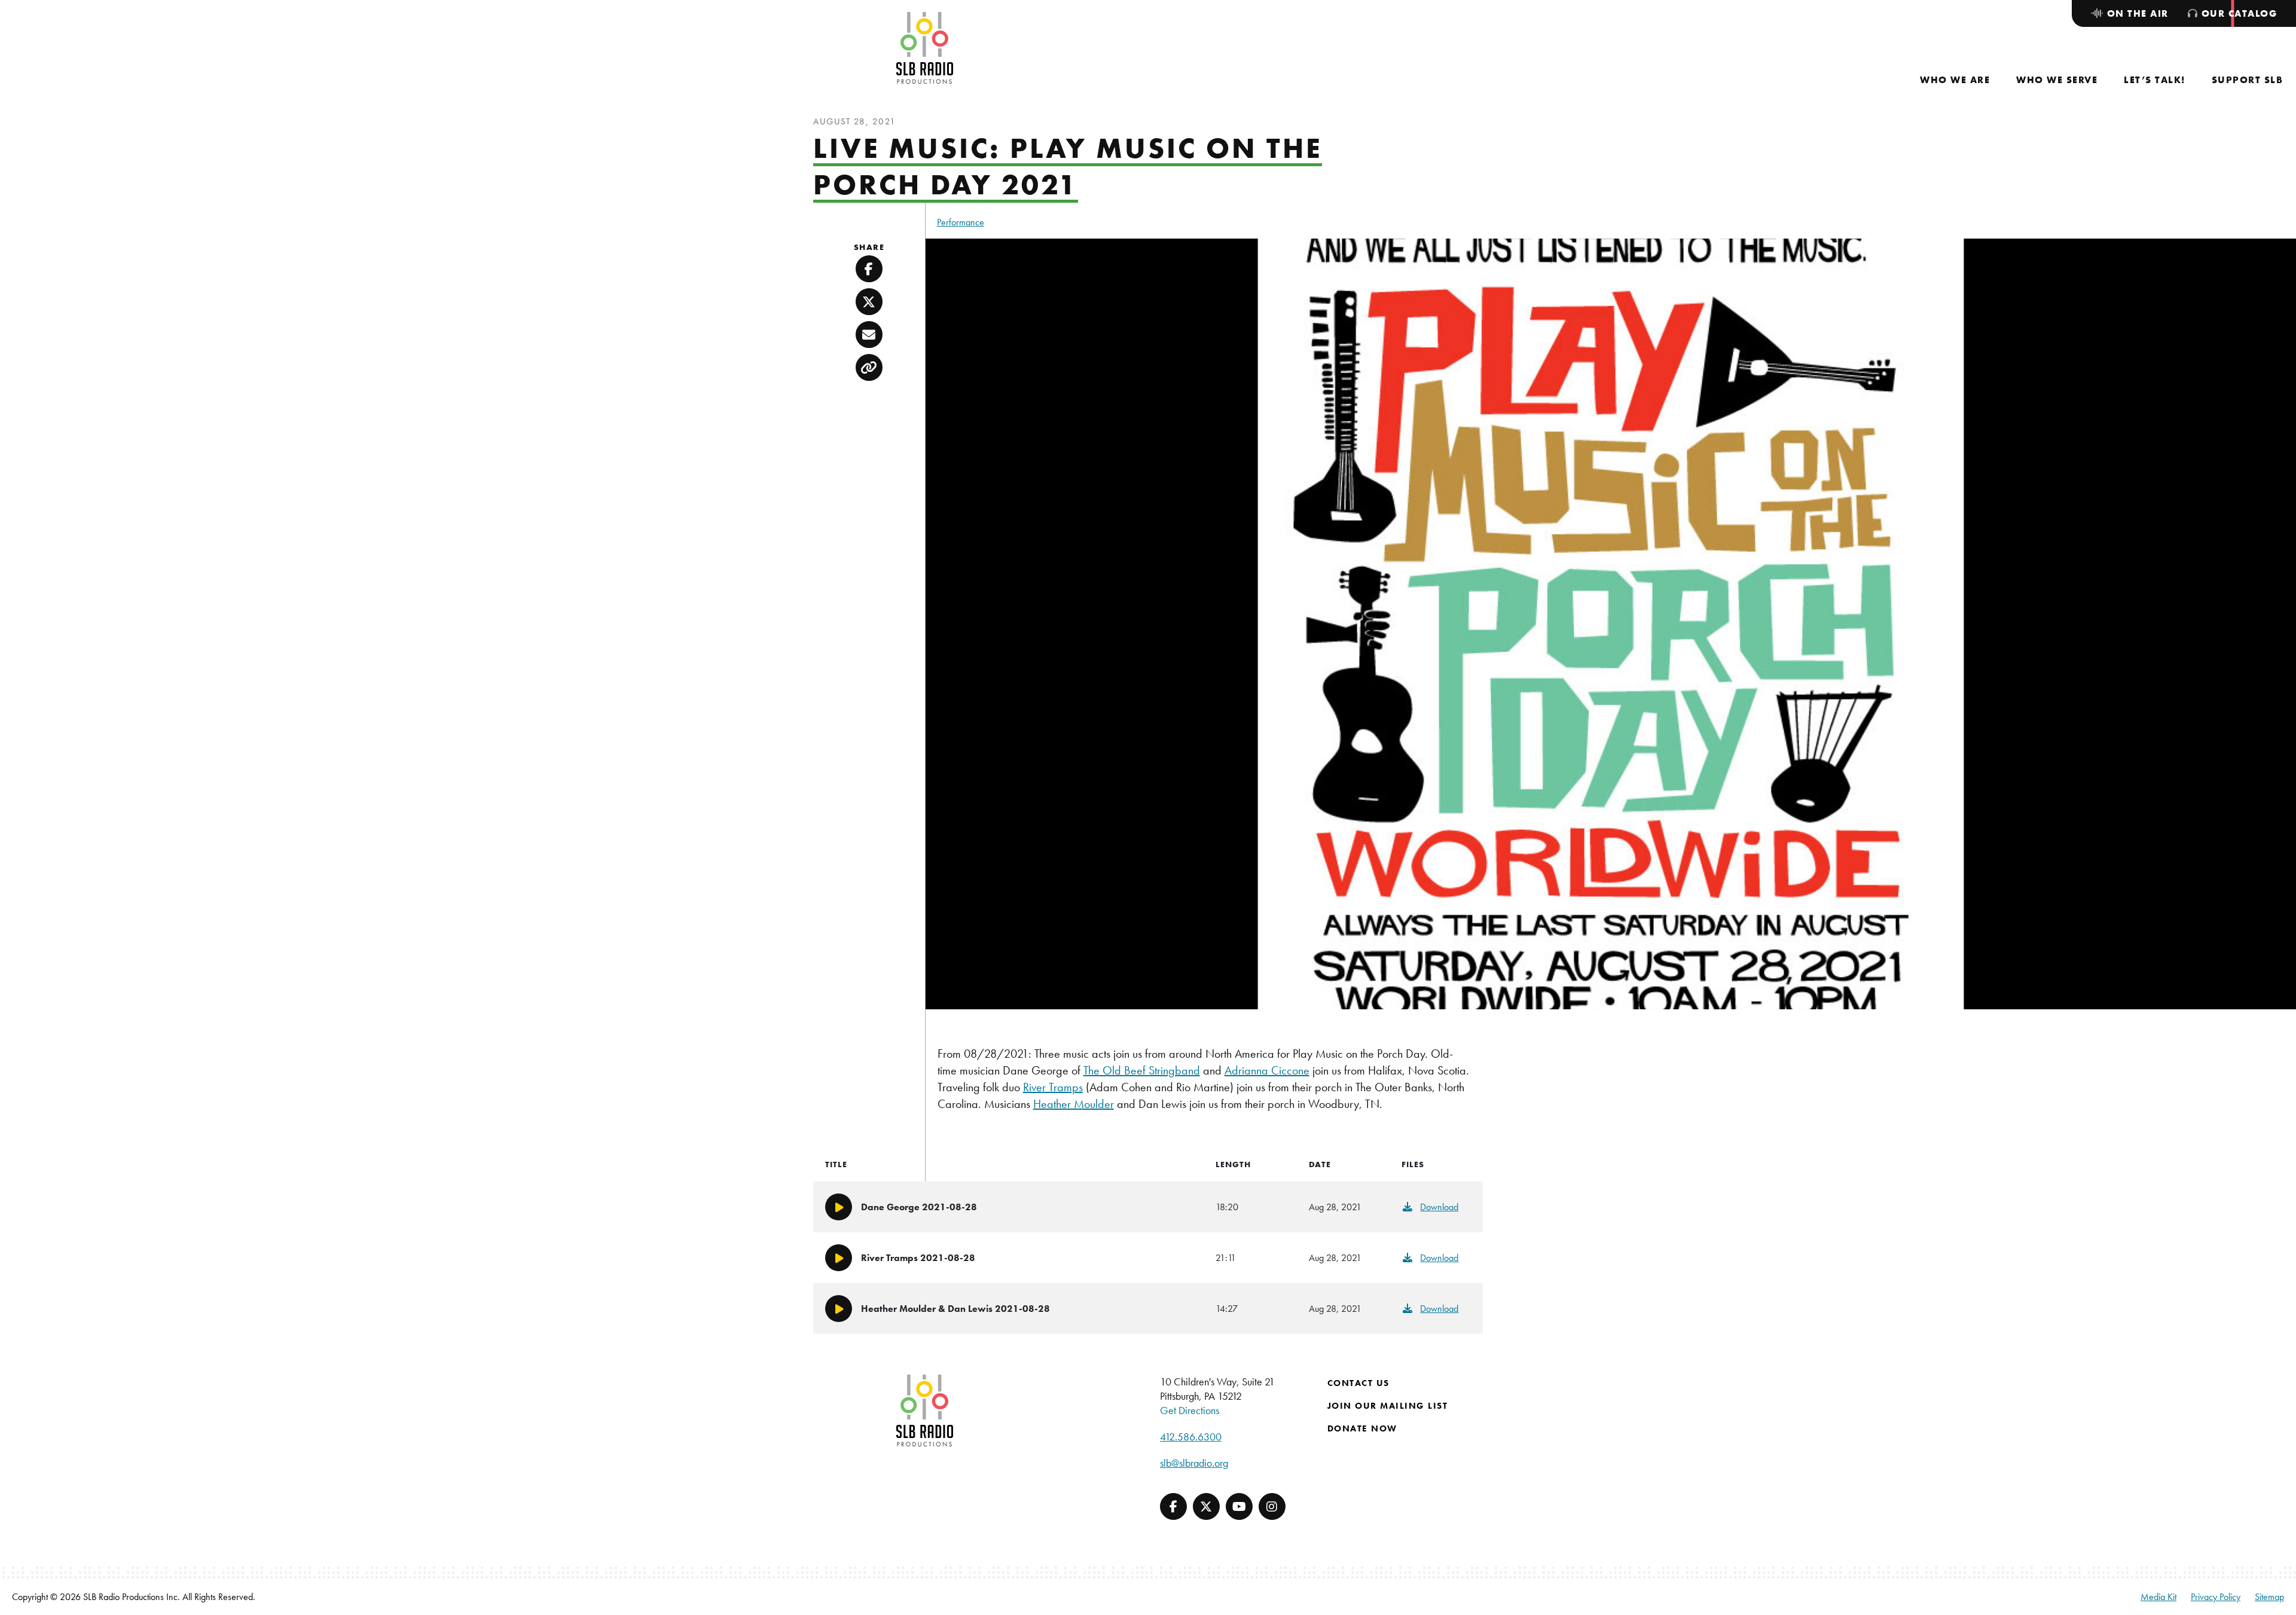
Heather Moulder (1074, 1104)
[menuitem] (1955, 80)
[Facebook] (1173, 1506)
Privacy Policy (2216, 1597)
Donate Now (1362, 1428)
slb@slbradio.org (1194, 1463)
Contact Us (1358, 1383)
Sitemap (2269, 1597)
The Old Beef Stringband (1142, 1070)
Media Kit (2158, 1597)
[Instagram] (1272, 1506)
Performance (961, 222)
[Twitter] (1206, 1506)
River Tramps (1053, 1087)
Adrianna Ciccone (1267, 1070)
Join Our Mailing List (1388, 1406)
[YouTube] (1239, 1506)
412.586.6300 (1191, 1437)
